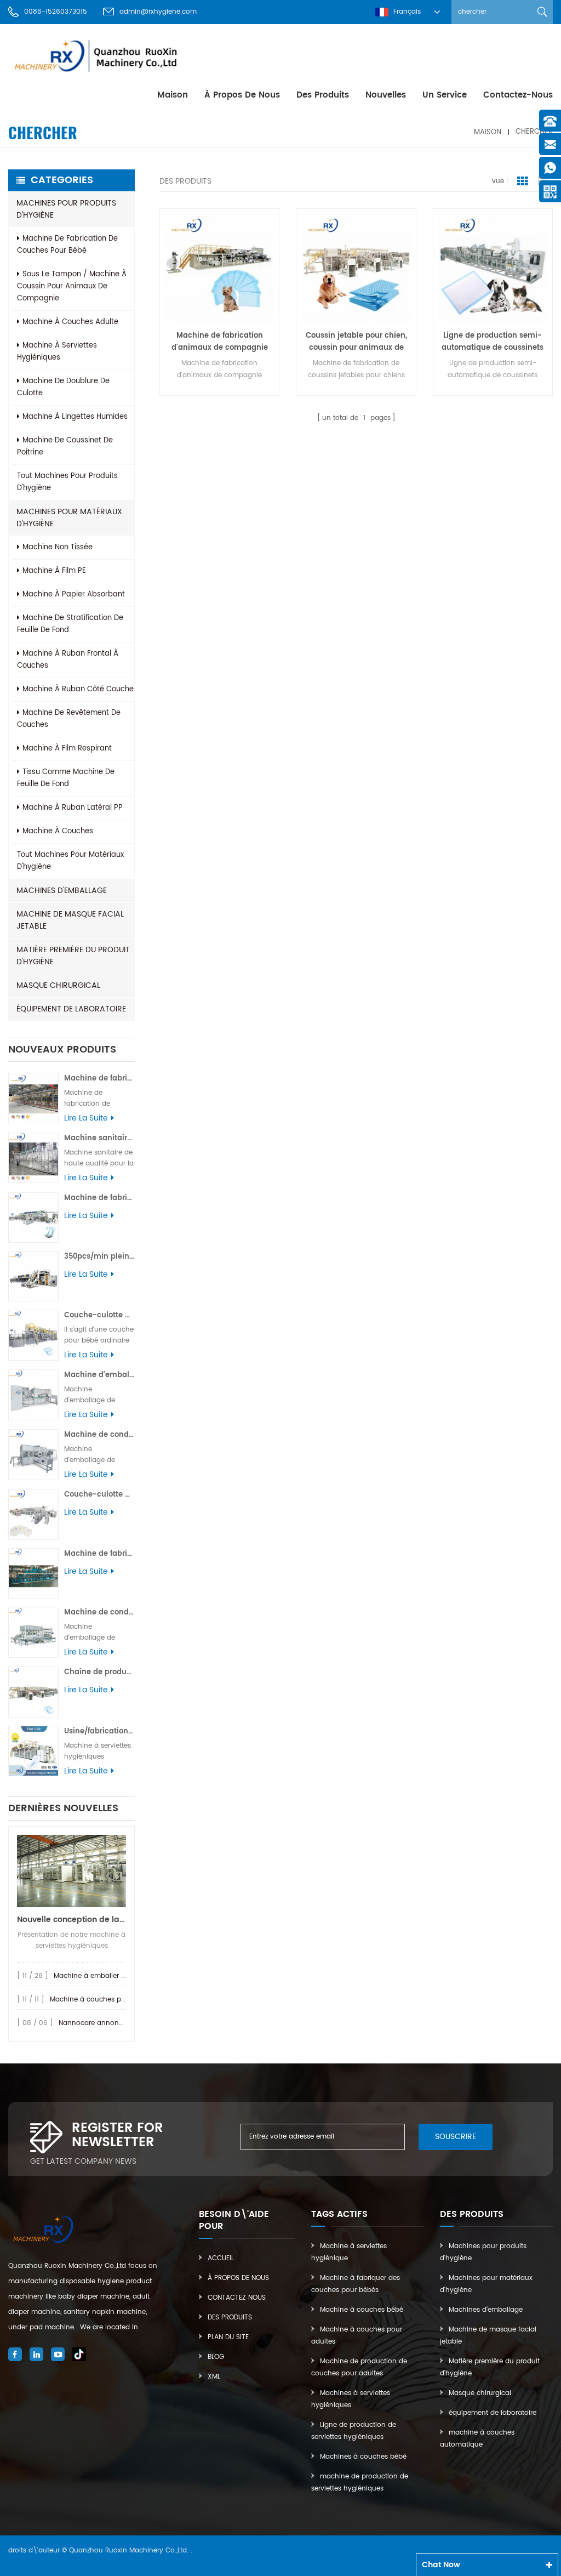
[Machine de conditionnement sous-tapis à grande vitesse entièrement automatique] (33, 1454)
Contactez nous (237, 2298)
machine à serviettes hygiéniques (57, 352)
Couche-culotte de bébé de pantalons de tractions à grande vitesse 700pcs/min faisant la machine (99, 1495)
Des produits (230, 2318)
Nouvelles (386, 95)
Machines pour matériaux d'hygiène (69, 518)
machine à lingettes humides (75, 417)
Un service (445, 95)
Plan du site (228, 2337)
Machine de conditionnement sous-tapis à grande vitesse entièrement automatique (99, 1435)
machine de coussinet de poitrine (65, 447)
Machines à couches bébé (363, 2457)
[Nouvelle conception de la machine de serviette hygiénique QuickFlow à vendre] (71, 1871)
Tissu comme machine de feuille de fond (66, 778)
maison (173, 95)
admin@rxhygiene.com (158, 12)
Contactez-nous (518, 95)
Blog (216, 2357)
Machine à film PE (54, 571)
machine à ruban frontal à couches (68, 660)
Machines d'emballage (62, 891)
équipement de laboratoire (71, 1009)
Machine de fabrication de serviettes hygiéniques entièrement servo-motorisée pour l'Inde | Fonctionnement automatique (99, 1079)
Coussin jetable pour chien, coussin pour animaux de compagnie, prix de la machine (356, 342)
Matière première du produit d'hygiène (73, 956)
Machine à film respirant (67, 749)
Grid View (523, 181)
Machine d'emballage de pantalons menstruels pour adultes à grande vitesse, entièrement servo (99, 1375)
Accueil (221, 2258)
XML (214, 2377)
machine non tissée (58, 547)
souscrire (456, 2137)
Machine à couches (58, 831)
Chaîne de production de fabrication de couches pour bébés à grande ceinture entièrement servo (99, 1672)
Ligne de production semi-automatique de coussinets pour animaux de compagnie (493, 342)
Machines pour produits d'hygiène (66, 209)
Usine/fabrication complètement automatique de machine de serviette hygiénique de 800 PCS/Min (99, 1731)
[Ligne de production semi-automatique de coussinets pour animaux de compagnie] (493, 268)
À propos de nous (242, 95)
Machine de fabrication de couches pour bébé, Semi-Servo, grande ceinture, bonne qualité (99, 1198)
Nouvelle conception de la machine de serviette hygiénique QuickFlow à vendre (71, 1920)
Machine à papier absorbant (74, 595)
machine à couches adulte (70, 322)
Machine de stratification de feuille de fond (70, 624)
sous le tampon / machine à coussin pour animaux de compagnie (72, 286)
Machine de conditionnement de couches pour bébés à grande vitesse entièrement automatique (99, 1613)
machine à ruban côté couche (78, 689)
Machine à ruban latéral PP (73, 808)
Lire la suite (86, 1118)
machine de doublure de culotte (63, 387)
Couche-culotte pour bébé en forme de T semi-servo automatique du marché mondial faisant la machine (99, 1315)
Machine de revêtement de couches (69, 719)
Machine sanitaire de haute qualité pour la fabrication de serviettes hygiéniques (99, 1138)
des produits (323, 95)
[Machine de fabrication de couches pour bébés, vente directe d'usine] (33, 1573)
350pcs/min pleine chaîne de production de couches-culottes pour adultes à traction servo (99, 1257)
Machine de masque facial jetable (70, 920)
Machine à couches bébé (362, 2310)
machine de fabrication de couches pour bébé (67, 245)
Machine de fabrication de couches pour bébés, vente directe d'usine (99, 1554)
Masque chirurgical (58, 985)
